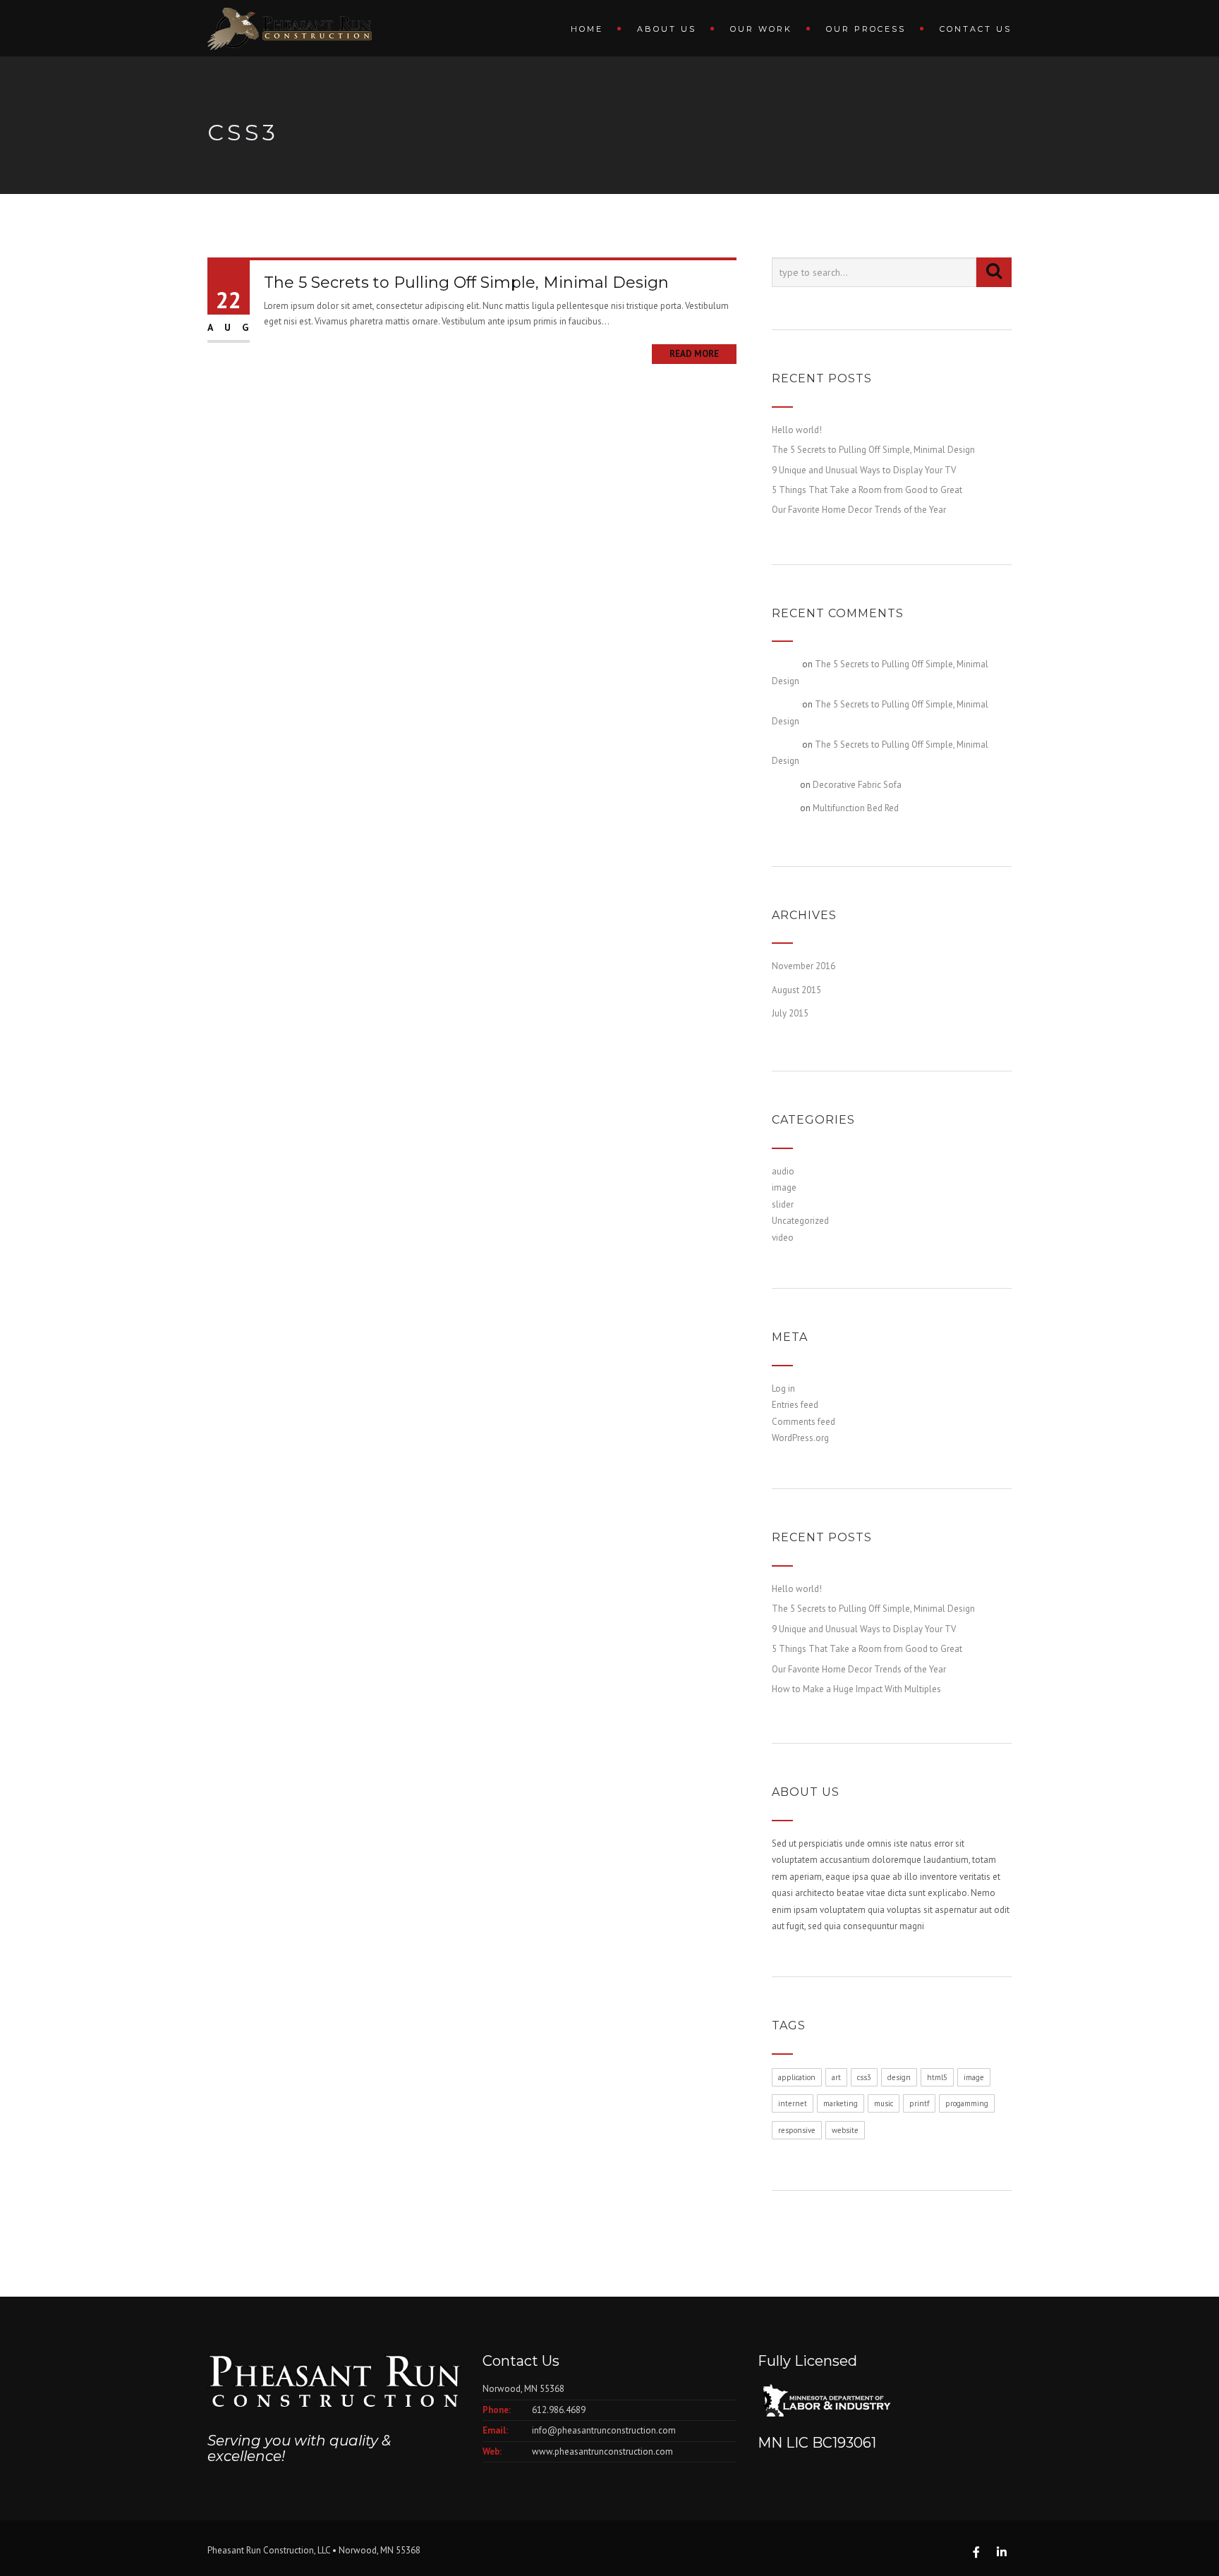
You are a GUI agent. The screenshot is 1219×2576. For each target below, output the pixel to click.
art (836, 2077)
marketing (841, 2103)
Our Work (761, 29)
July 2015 (790, 1013)
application (797, 2077)
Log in (783, 1389)
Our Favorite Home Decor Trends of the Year (859, 510)
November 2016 (803, 966)
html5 (937, 2077)
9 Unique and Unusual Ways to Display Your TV (864, 470)
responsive (797, 2130)
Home (587, 29)
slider (783, 1204)
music (884, 2103)
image (784, 1187)
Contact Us (976, 29)
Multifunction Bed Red (856, 808)
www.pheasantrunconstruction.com (602, 2452)
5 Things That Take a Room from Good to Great (867, 490)
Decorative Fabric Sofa (857, 785)
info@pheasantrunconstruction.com (604, 2430)
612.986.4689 (559, 2410)
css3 (864, 2077)
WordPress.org (800, 1438)
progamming (967, 2103)
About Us (667, 29)
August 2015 (796, 990)
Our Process (866, 29)
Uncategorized (800, 1221)
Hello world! (797, 430)
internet (793, 2103)
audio (783, 1171)
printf (919, 2103)
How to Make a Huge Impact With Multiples (856, 1689)
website (845, 2130)
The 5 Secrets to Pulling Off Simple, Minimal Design (466, 282)
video (783, 1238)
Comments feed (803, 1422)
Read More (694, 354)
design (899, 2077)
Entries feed (795, 1405)
